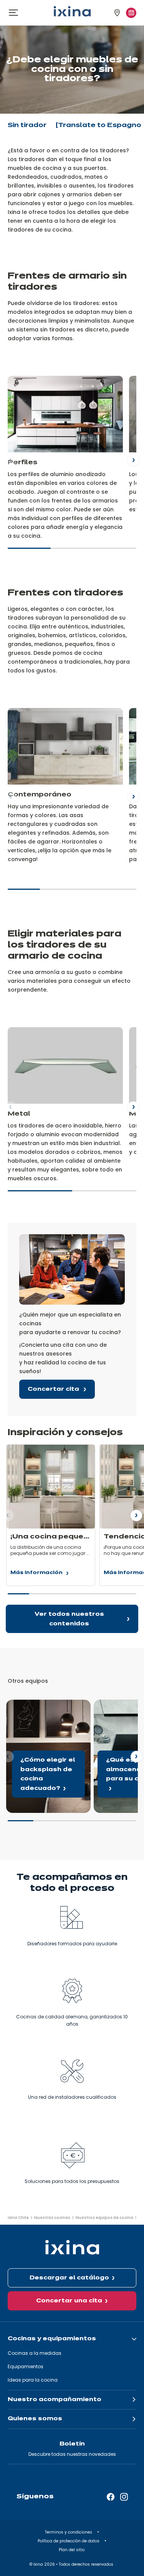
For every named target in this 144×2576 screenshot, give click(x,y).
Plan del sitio (72, 2550)
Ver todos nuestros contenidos (69, 1619)
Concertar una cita (69, 2301)
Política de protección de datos (69, 2541)
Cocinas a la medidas (35, 2353)
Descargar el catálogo (69, 2278)
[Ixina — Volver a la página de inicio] (72, 11)
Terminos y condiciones (69, 2532)
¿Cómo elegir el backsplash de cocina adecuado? (46, 1708)
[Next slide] (133, 460)
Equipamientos (26, 2366)
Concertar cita (54, 1389)
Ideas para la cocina (33, 2380)
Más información (36, 1574)
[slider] (72, 551)
